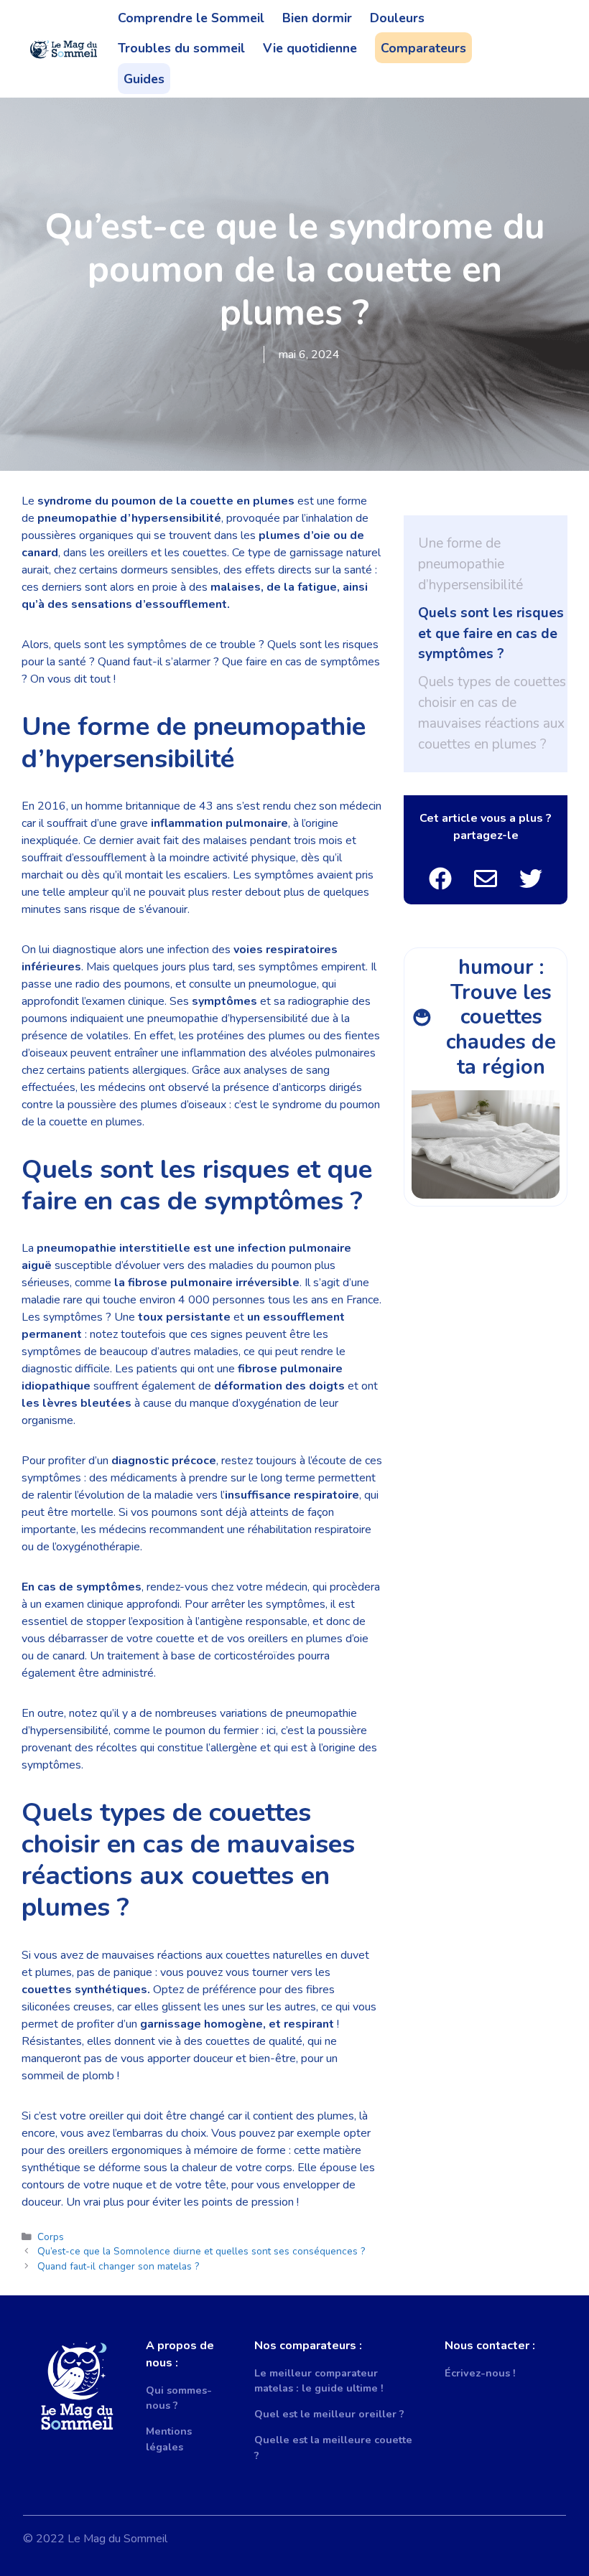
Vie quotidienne (310, 48)
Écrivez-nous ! (480, 2373)
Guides (144, 79)
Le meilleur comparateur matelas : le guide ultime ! (319, 2381)
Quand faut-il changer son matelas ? (118, 2266)
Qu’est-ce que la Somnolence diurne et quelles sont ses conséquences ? (201, 2251)
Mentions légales (169, 2439)
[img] (440, 879)
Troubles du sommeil (181, 48)
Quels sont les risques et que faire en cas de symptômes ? (491, 634)
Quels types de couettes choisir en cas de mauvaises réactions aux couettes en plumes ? (492, 713)
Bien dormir (317, 18)
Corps (51, 2237)
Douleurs (397, 18)
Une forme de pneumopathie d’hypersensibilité (470, 564)
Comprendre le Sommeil (191, 18)
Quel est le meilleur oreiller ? (329, 2414)
